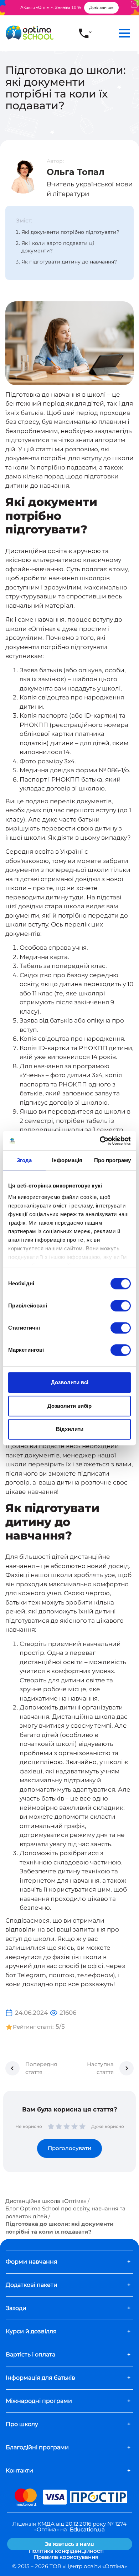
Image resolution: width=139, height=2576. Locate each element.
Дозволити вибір (69, 1406)
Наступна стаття (100, 2068)
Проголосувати (69, 2148)
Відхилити (70, 1429)
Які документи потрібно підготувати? (70, 232)
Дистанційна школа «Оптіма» (46, 2201)
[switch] (121, 1306)
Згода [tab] (24, 1160)
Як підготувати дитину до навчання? (69, 262)
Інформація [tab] (67, 1160)
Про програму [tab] (112, 1160)
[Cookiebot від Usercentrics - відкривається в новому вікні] (100, 1141)
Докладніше (101, 7)
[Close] (134, 4)
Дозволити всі (70, 1382)
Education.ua (87, 2529)
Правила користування (66, 2557)
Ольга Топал (76, 172)
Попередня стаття (41, 2068)
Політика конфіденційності (66, 2551)
